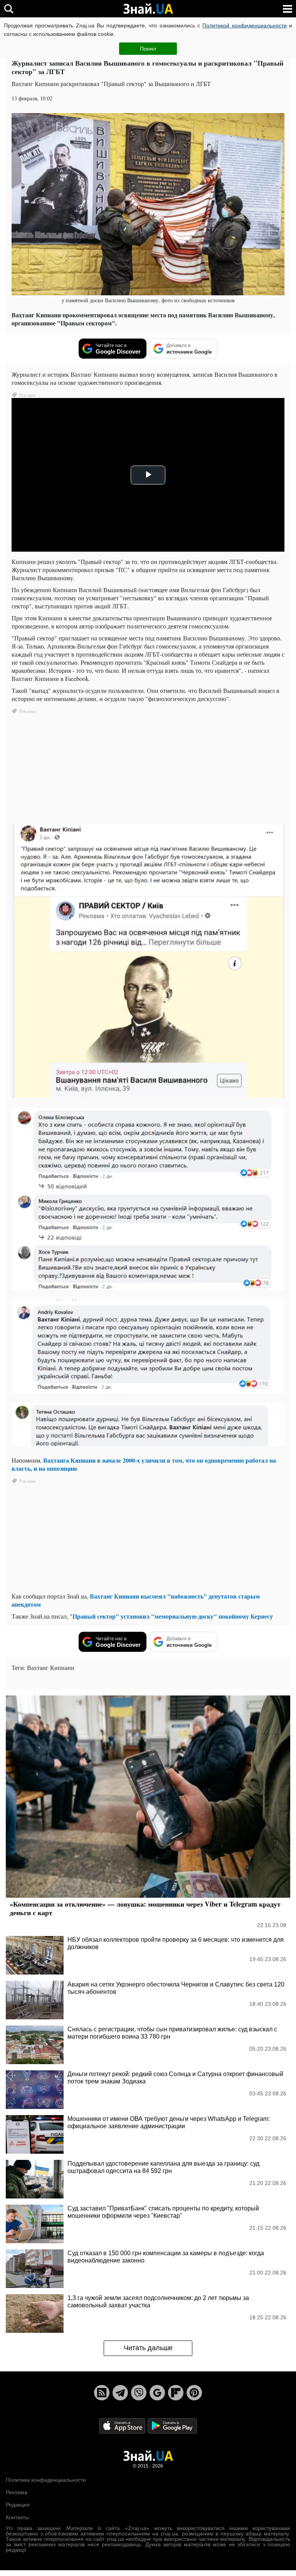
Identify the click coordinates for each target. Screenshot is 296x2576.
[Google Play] (172, 2425)
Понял (148, 49)
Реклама (17, 2492)
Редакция (18, 2505)
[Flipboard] (176, 2393)
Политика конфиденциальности (46, 2480)
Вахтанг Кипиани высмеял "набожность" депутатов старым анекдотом (136, 1600)
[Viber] (139, 2393)
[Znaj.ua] (148, 9)
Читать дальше (148, 2348)
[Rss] (102, 2393)
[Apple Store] (123, 2425)
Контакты (17, 2517)
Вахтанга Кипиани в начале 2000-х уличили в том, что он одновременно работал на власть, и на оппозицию (144, 1464)
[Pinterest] (194, 2393)
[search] (9, 9)
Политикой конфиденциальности (244, 25)
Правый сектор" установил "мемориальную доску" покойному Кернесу (173, 1616)
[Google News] (157, 2393)
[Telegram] (120, 2393)
